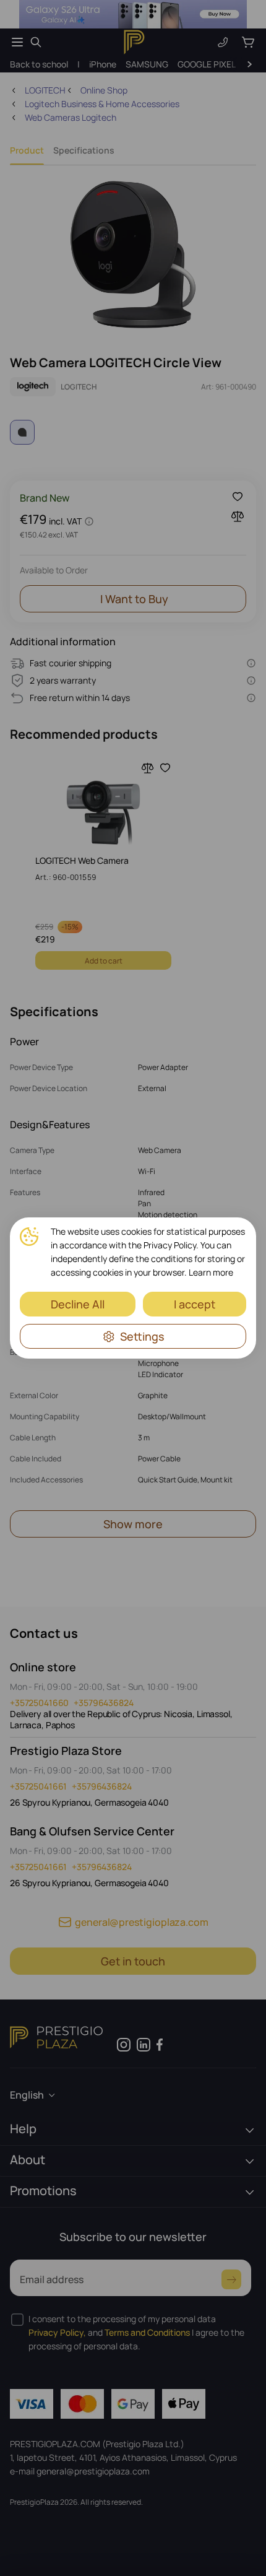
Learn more (211, 1272)
